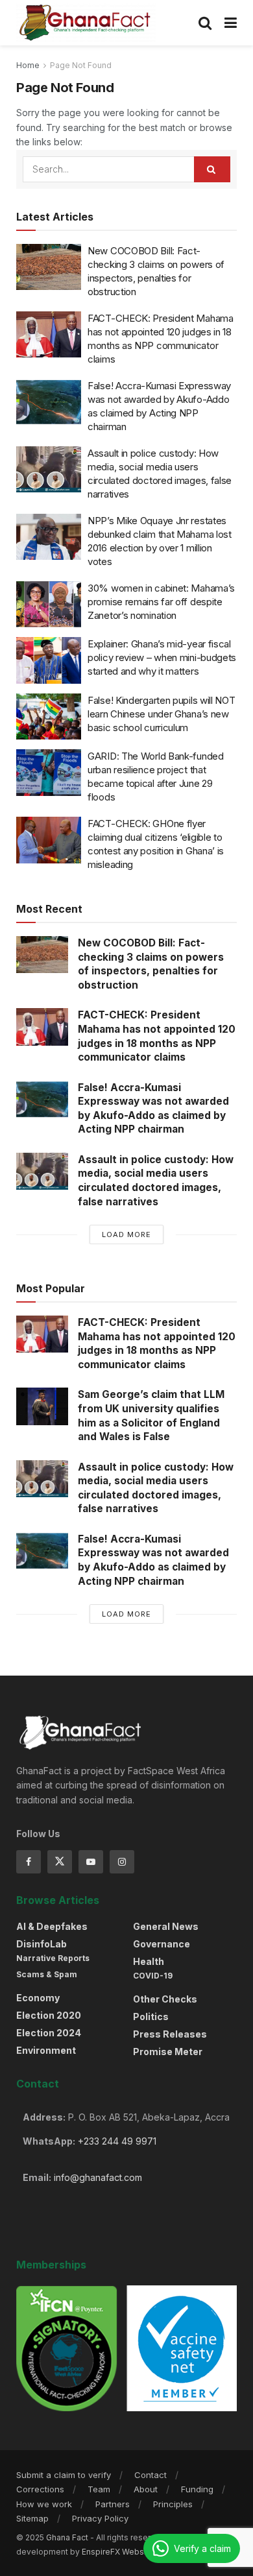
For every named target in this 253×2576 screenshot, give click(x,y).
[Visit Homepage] (86, 23)
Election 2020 (49, 2015)
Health (149, 1961)
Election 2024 (49, 2033)
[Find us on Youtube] (91, 1862)
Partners (113, 2504)
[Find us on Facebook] (29, 1862)
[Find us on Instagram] (122, 1862)
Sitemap (32, 2518)
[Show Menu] (231, 23)
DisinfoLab (42, 1944)
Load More (126, 1234)
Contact (151, 2475)
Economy (38, 1998)
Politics (151, 2016)
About (146, 2489)
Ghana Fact (67, 2537)
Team (99, 2489)
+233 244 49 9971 (117, 2141)
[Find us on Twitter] (60, 1862)
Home (28, 65)
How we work (44, 2504)
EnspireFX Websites (120, 2552)
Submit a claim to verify (64, 2475)
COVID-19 (153, 1976)
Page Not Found (81, 65)
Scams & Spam (47, 1974)
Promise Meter (168, 2052)
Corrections (40, 2489)
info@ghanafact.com (98, 2177)
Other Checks (165, 1999)
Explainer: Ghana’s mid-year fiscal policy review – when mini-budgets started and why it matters (162, 657)
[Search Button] (205, 23)
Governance (162, 1944)
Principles (173, 2504)
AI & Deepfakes (52, 1926)
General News (166, 1926)
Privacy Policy (100, 2518)
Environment (46, 2050)
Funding (197, 2489)
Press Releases (170, 2034)
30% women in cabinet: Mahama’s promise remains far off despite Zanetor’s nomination (161, 602)
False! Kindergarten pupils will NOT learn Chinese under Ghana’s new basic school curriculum (162, 714)
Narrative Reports (53, 1958)
